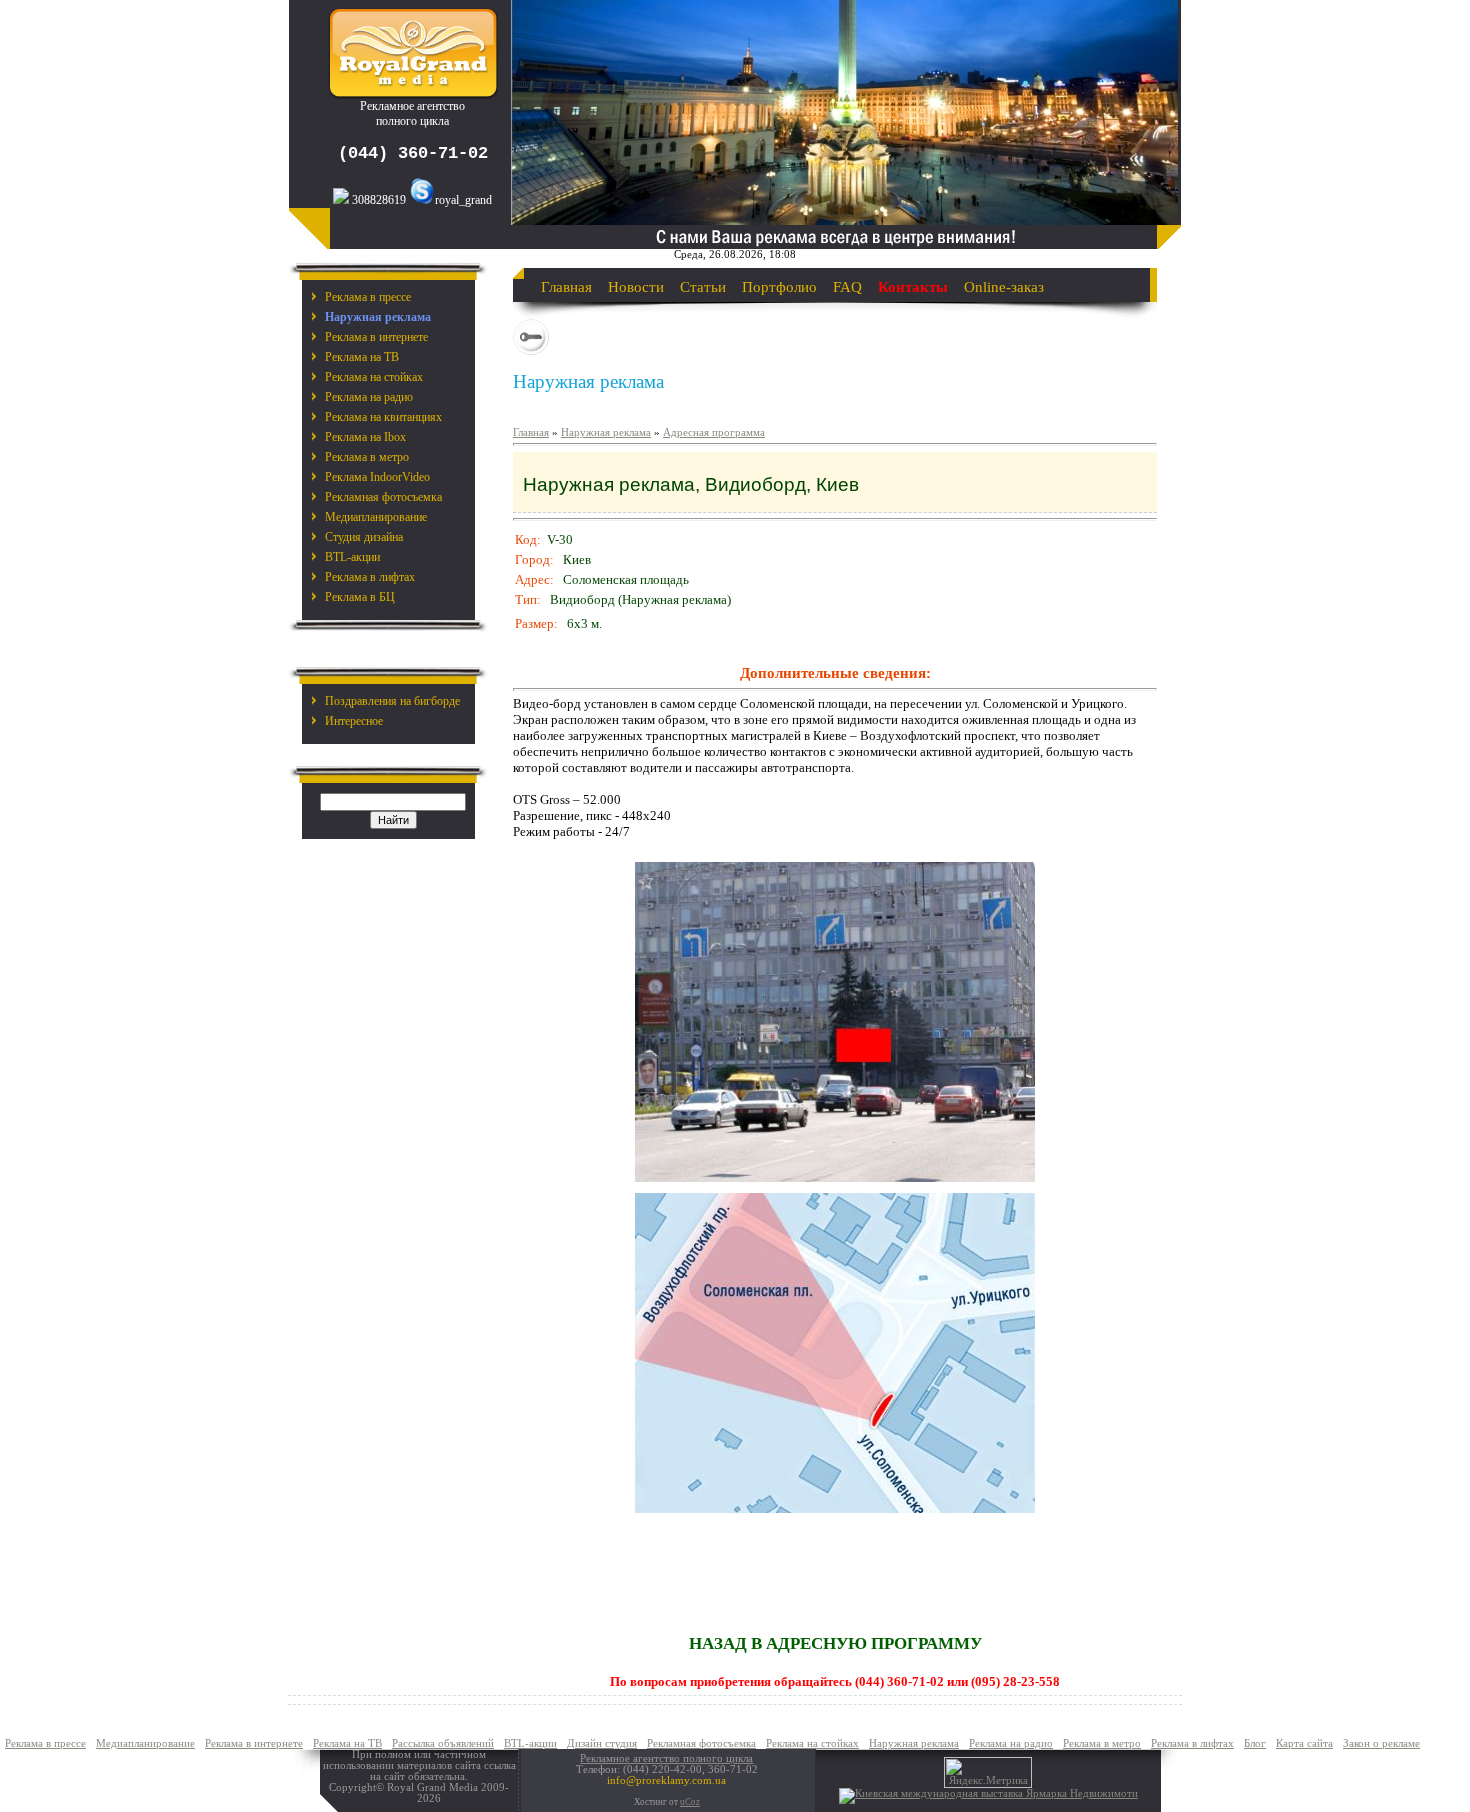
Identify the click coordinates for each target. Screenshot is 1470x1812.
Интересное (354, 721)
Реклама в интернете (376, 337)
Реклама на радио (369, 397)
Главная (531, 432)
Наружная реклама (606, 432)
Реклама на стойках (374, 377)
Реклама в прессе (368, 297)
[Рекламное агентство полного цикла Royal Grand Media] (413, 95)
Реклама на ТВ (362, 357)
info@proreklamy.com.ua (666, 1780)
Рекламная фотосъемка (383, 497)
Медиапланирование (376, 517)
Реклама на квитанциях (383, 417)
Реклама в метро (367, 457)
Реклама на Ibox (365, 437)
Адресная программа (714, 432)
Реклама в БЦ (360, 597)
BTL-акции (352, 557)
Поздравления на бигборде (392, 701)
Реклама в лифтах (370, 577)
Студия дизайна (364, 537)
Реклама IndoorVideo (377, 477)
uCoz (690, 1802)
